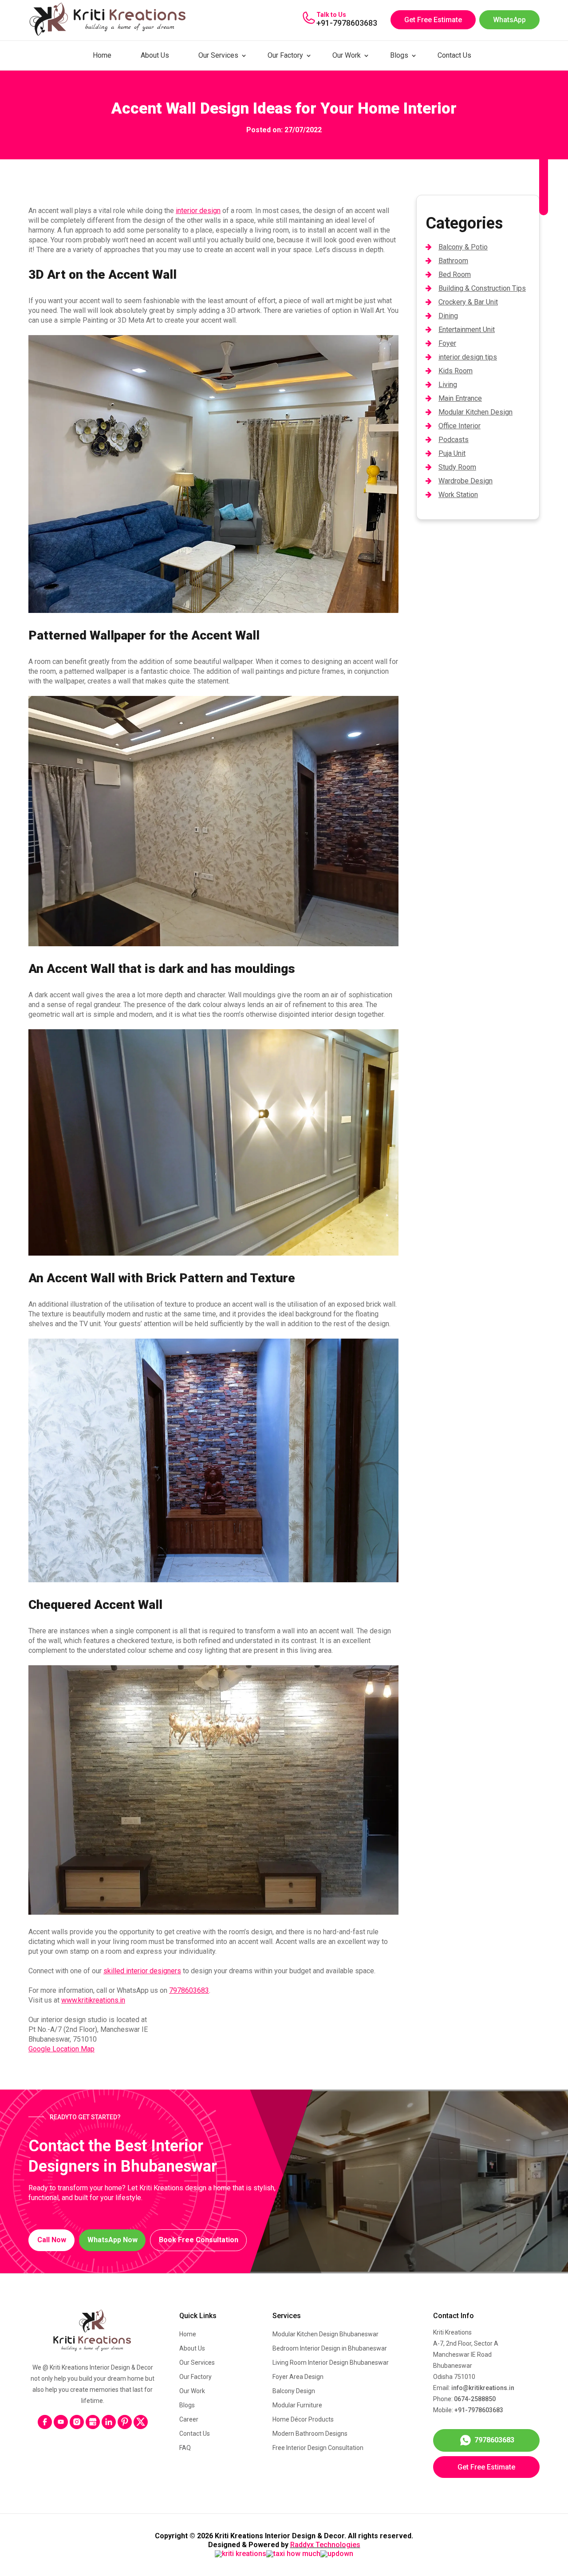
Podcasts (454, 440)
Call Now (52, 2240)
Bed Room (455, 275)
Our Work (347, 55)
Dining (448, 316)
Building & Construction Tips (482, 288)
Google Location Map (61, 2049)
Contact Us (454, 55)
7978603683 (189, 1990)
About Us (155, 55)
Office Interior (460, 426)
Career (189, 2419)
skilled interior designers (142, 1971)
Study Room (457, 467)
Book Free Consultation (199, 2240)
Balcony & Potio (463, 247)
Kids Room (456, 371)
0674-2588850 (475, 2399)
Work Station (458, 495)
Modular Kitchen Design (475, 412)
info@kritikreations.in (483, 2388)
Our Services (218, 55)
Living (448, 385)
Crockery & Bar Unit (468, 302)
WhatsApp (509, 20)
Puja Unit (452, 453)
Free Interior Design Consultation (318, 2448)
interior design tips (468, 357)
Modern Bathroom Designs (310, 2434)
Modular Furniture (297, 2405)
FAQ (185, 2448)
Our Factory (285, 55)
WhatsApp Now (112, 2240)
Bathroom (453, 261)
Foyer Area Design (298, 2377)
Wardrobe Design (465, 481)
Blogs (399, 55)
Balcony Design (294, 2391)
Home (102, 55)
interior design (198, 211)
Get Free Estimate (433, 20)
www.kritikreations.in (93, 2000)
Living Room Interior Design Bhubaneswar (331, 2363)
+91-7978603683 (347, 23)
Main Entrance (460, 398)
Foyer (447, 343)
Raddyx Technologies (325, 2545)
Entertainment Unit (467, 330)
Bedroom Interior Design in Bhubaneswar (330, 2348)
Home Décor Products (303, 2419)
